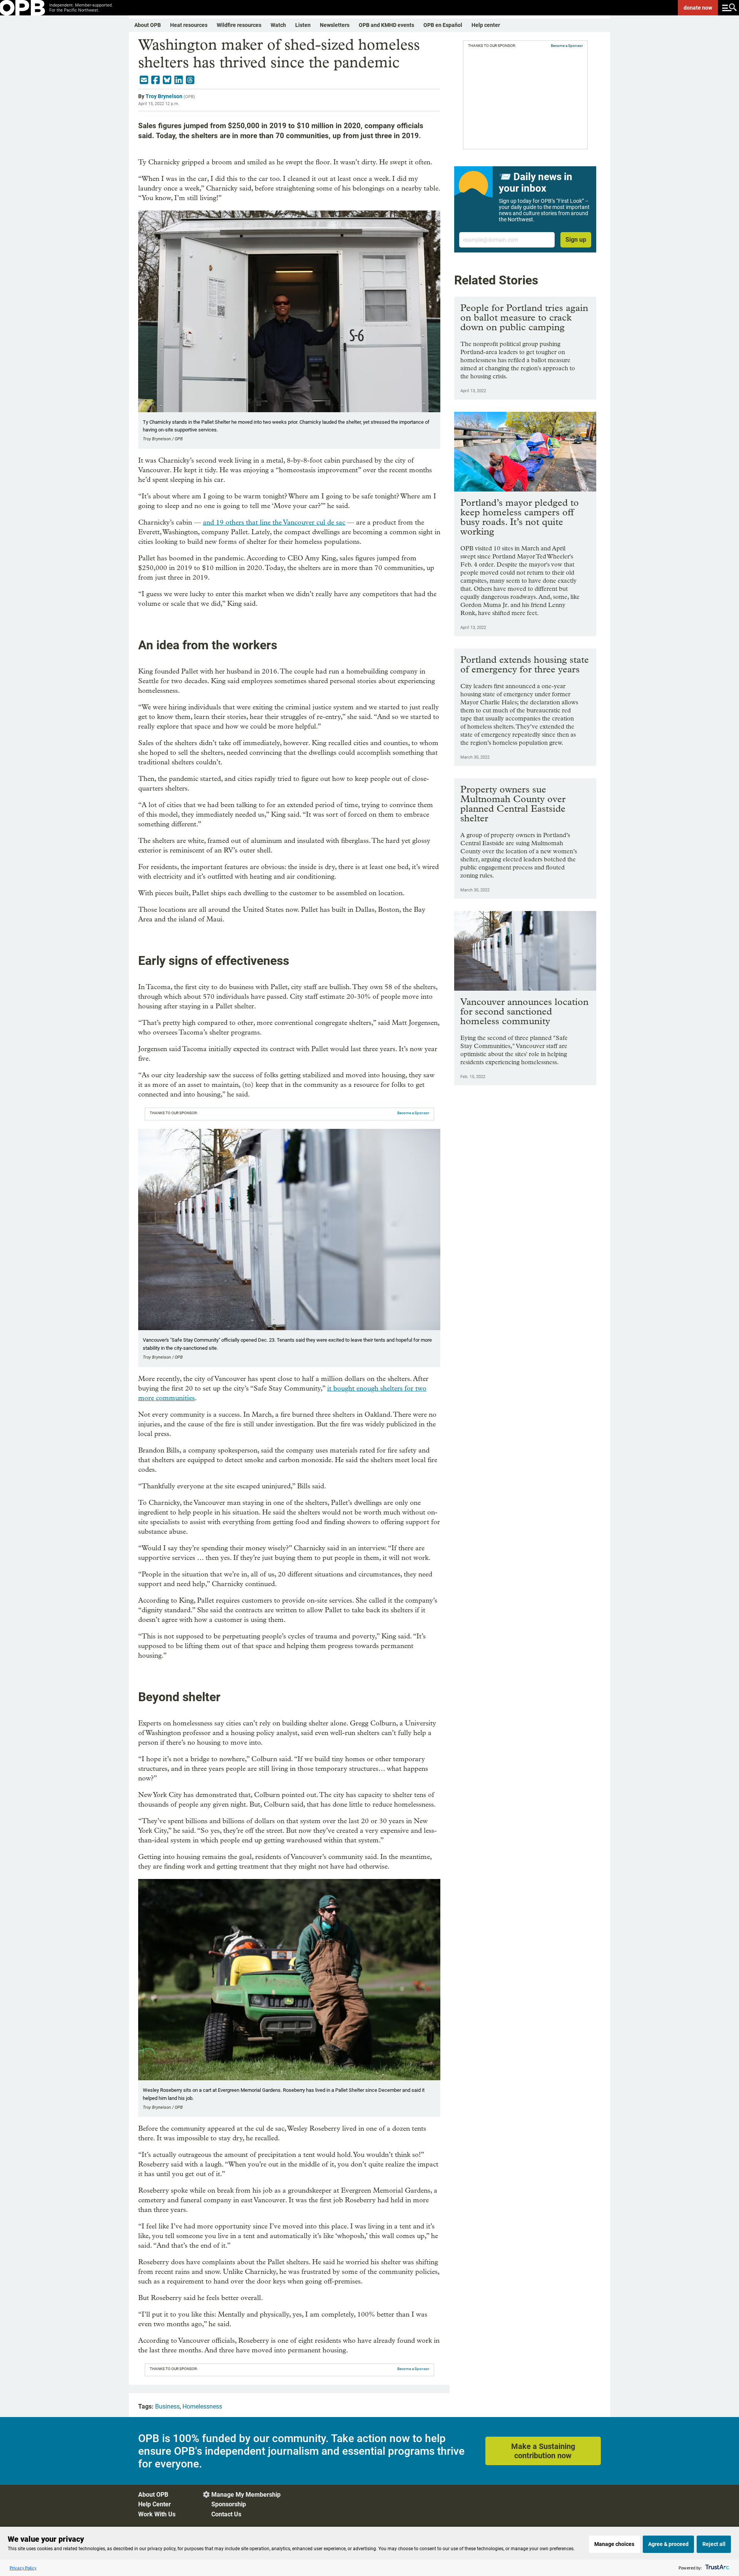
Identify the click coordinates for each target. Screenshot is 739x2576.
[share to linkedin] (179, 80)
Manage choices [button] (614, 2544)
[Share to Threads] (190, 80)
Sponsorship (229, 2504)
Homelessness (202, 2406)
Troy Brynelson (164, 96)
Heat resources (189, 25)
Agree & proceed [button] (668, 2544)
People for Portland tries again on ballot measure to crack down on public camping (524, 317)
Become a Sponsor (413, 1113)
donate (698, 8)
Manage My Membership (246, 2495)
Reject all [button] (714, 2544)
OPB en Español (443, 25)
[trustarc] (716, 2568)
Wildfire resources (239, 25)
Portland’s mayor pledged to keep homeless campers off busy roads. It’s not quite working (520, 517)
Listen (303, 25)
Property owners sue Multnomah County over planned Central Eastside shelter (513, 804)
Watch (278, 25)
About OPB (148, 25)
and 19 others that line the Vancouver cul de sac (274, 522)
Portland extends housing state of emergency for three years (525, 664)
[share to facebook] (155, 80)
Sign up (576, 240)
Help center (486, 25)
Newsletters (335, 25)
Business (167, 2406)
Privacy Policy (23, 2568)
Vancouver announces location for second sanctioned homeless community (524, 1011)
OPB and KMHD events (386, 25)
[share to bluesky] (167, 80)
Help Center (155, 2504)
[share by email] (144, 80)
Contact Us (226, 2514)
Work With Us (157, 2514)
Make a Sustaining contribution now (543, 2451)
